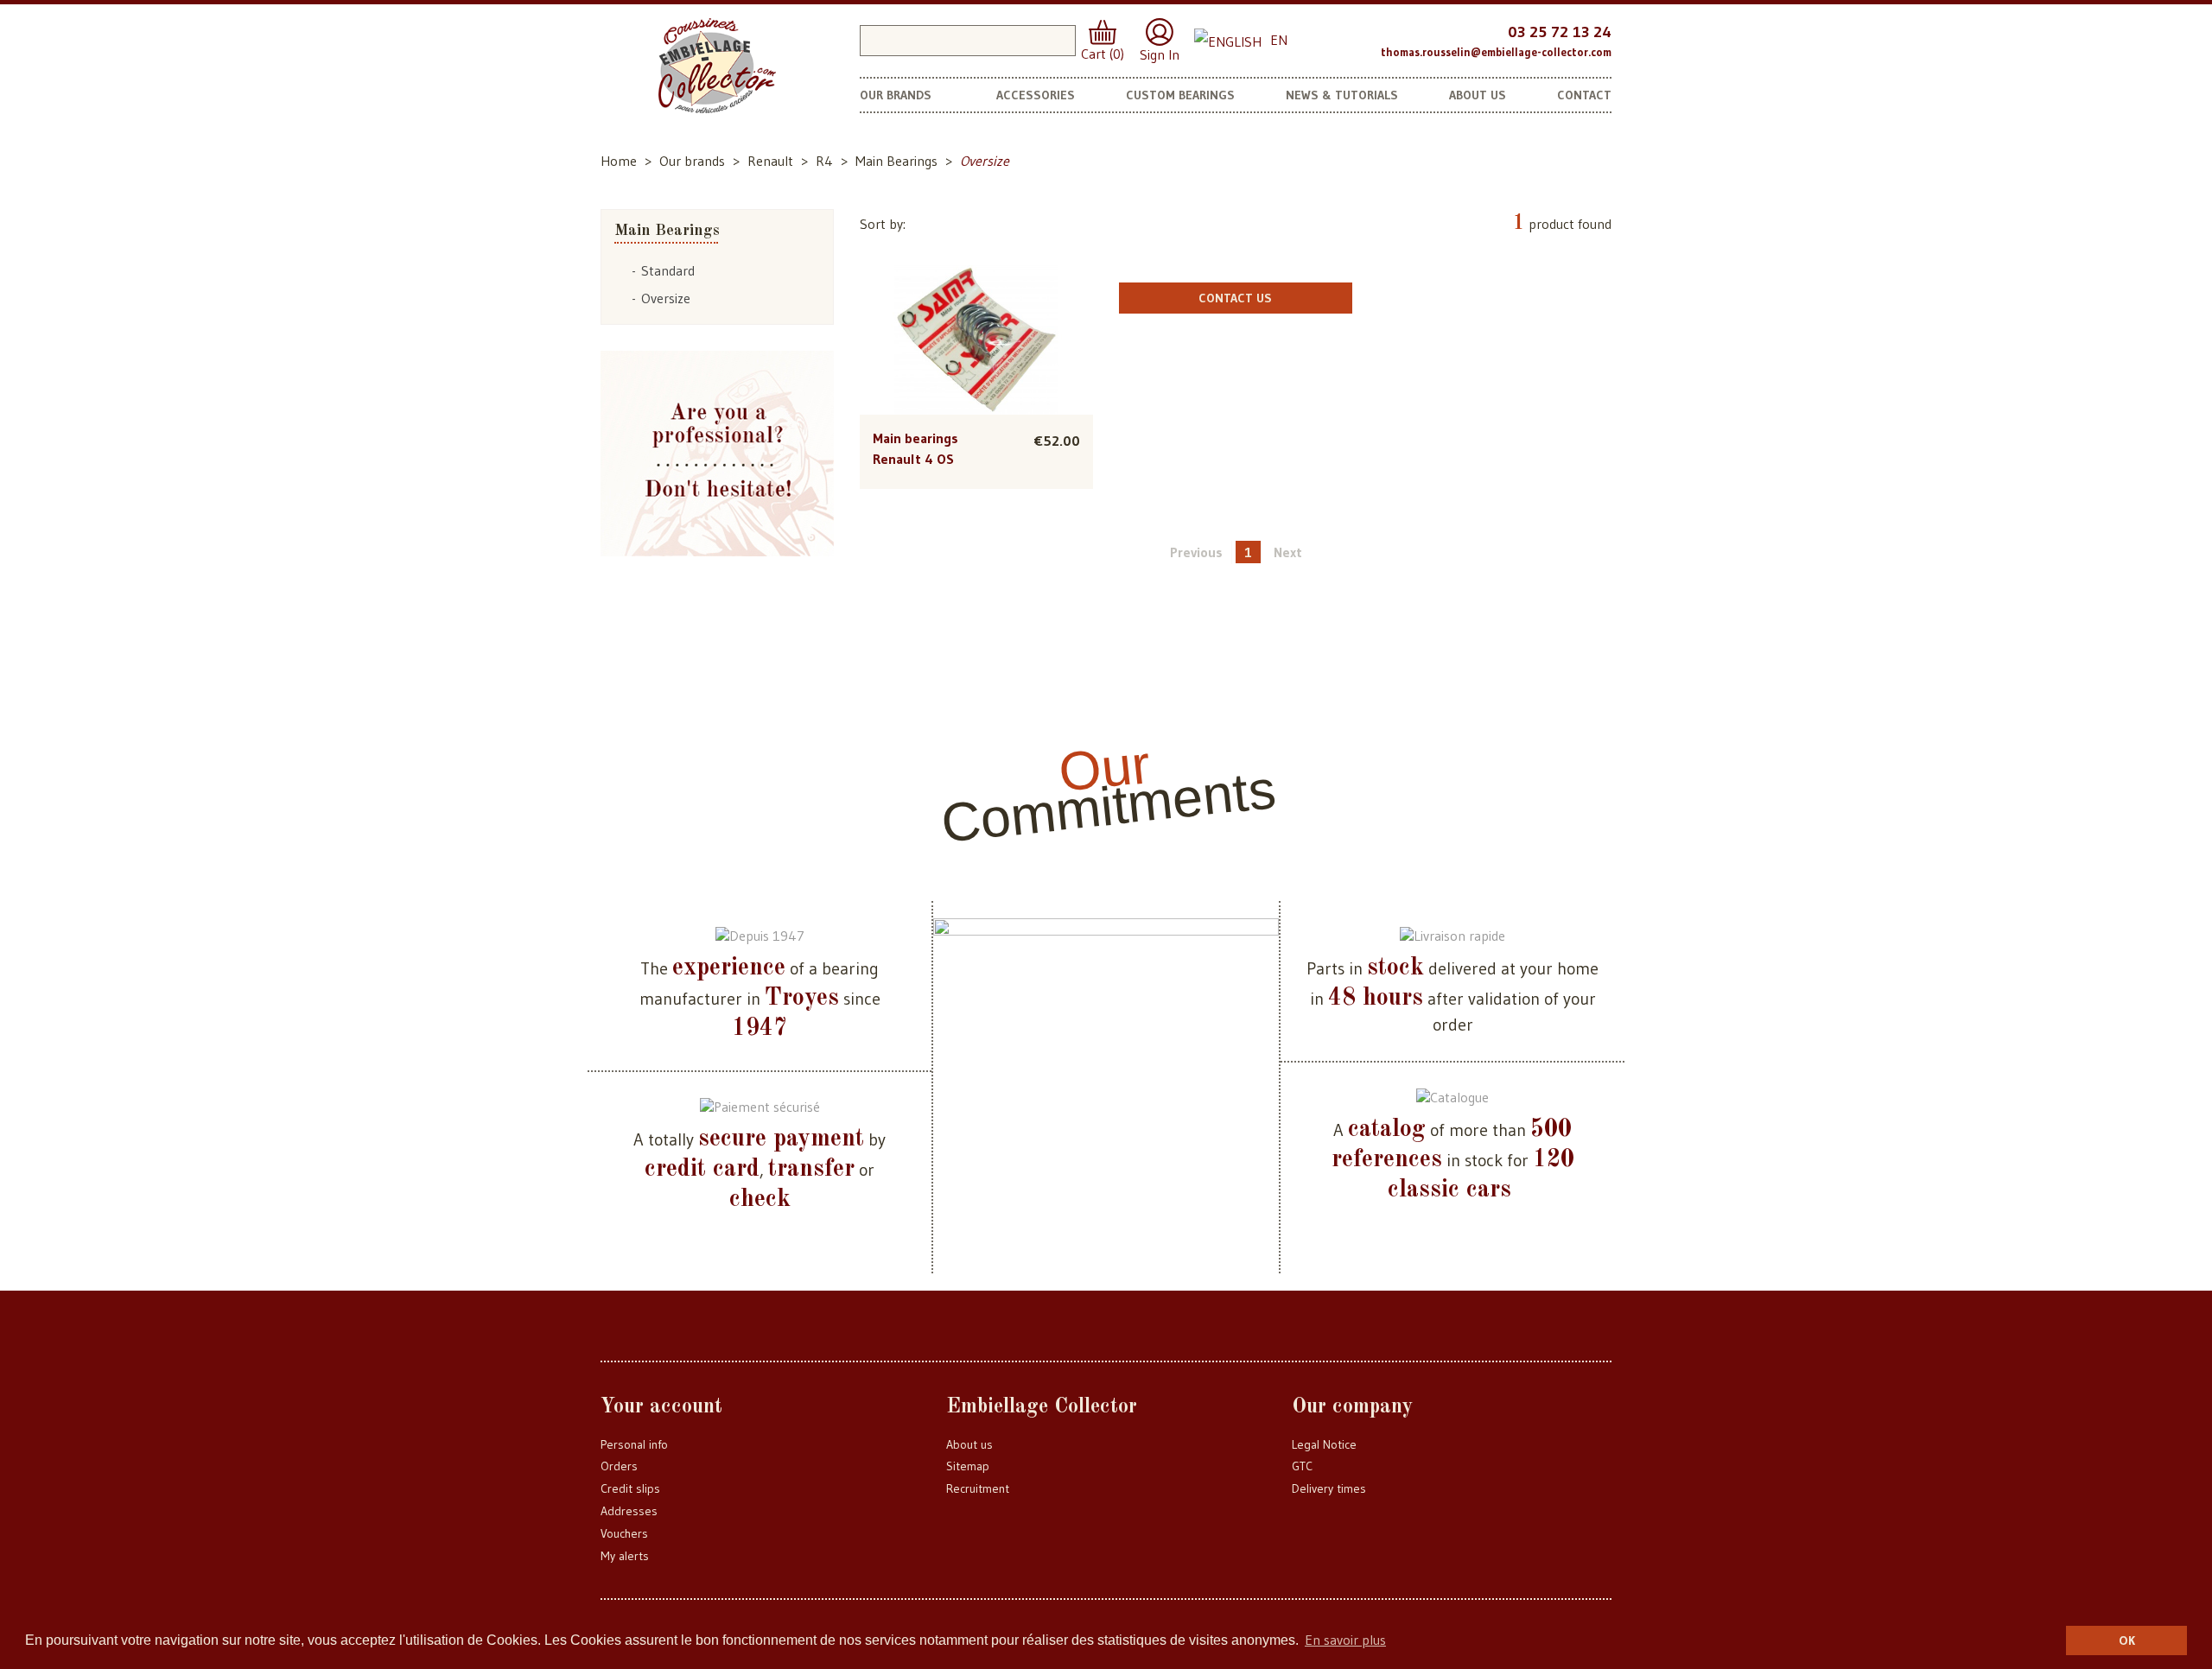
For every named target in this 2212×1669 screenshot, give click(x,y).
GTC (1302, 1466)
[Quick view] (976, 305)
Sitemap (968, 1466)
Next (1288, 552)
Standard (668, 270)
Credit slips (630, 1488)
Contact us (1235, 298)
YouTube (1360, 38)
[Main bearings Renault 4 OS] (976, 340)
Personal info (634, 1444)
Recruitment (978, 1488)
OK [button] (2127, 1640)
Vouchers (624, 1533)
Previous (1196, 552)
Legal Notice (1324, 1444)
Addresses (629, 1511)
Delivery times (1329, 1488)
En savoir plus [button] (1345, 1640)
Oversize (666, 298)
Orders (619, 1466)
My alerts (625, 1556)
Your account (661, 1407)
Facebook (1327, 38)
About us (969, 1444)
